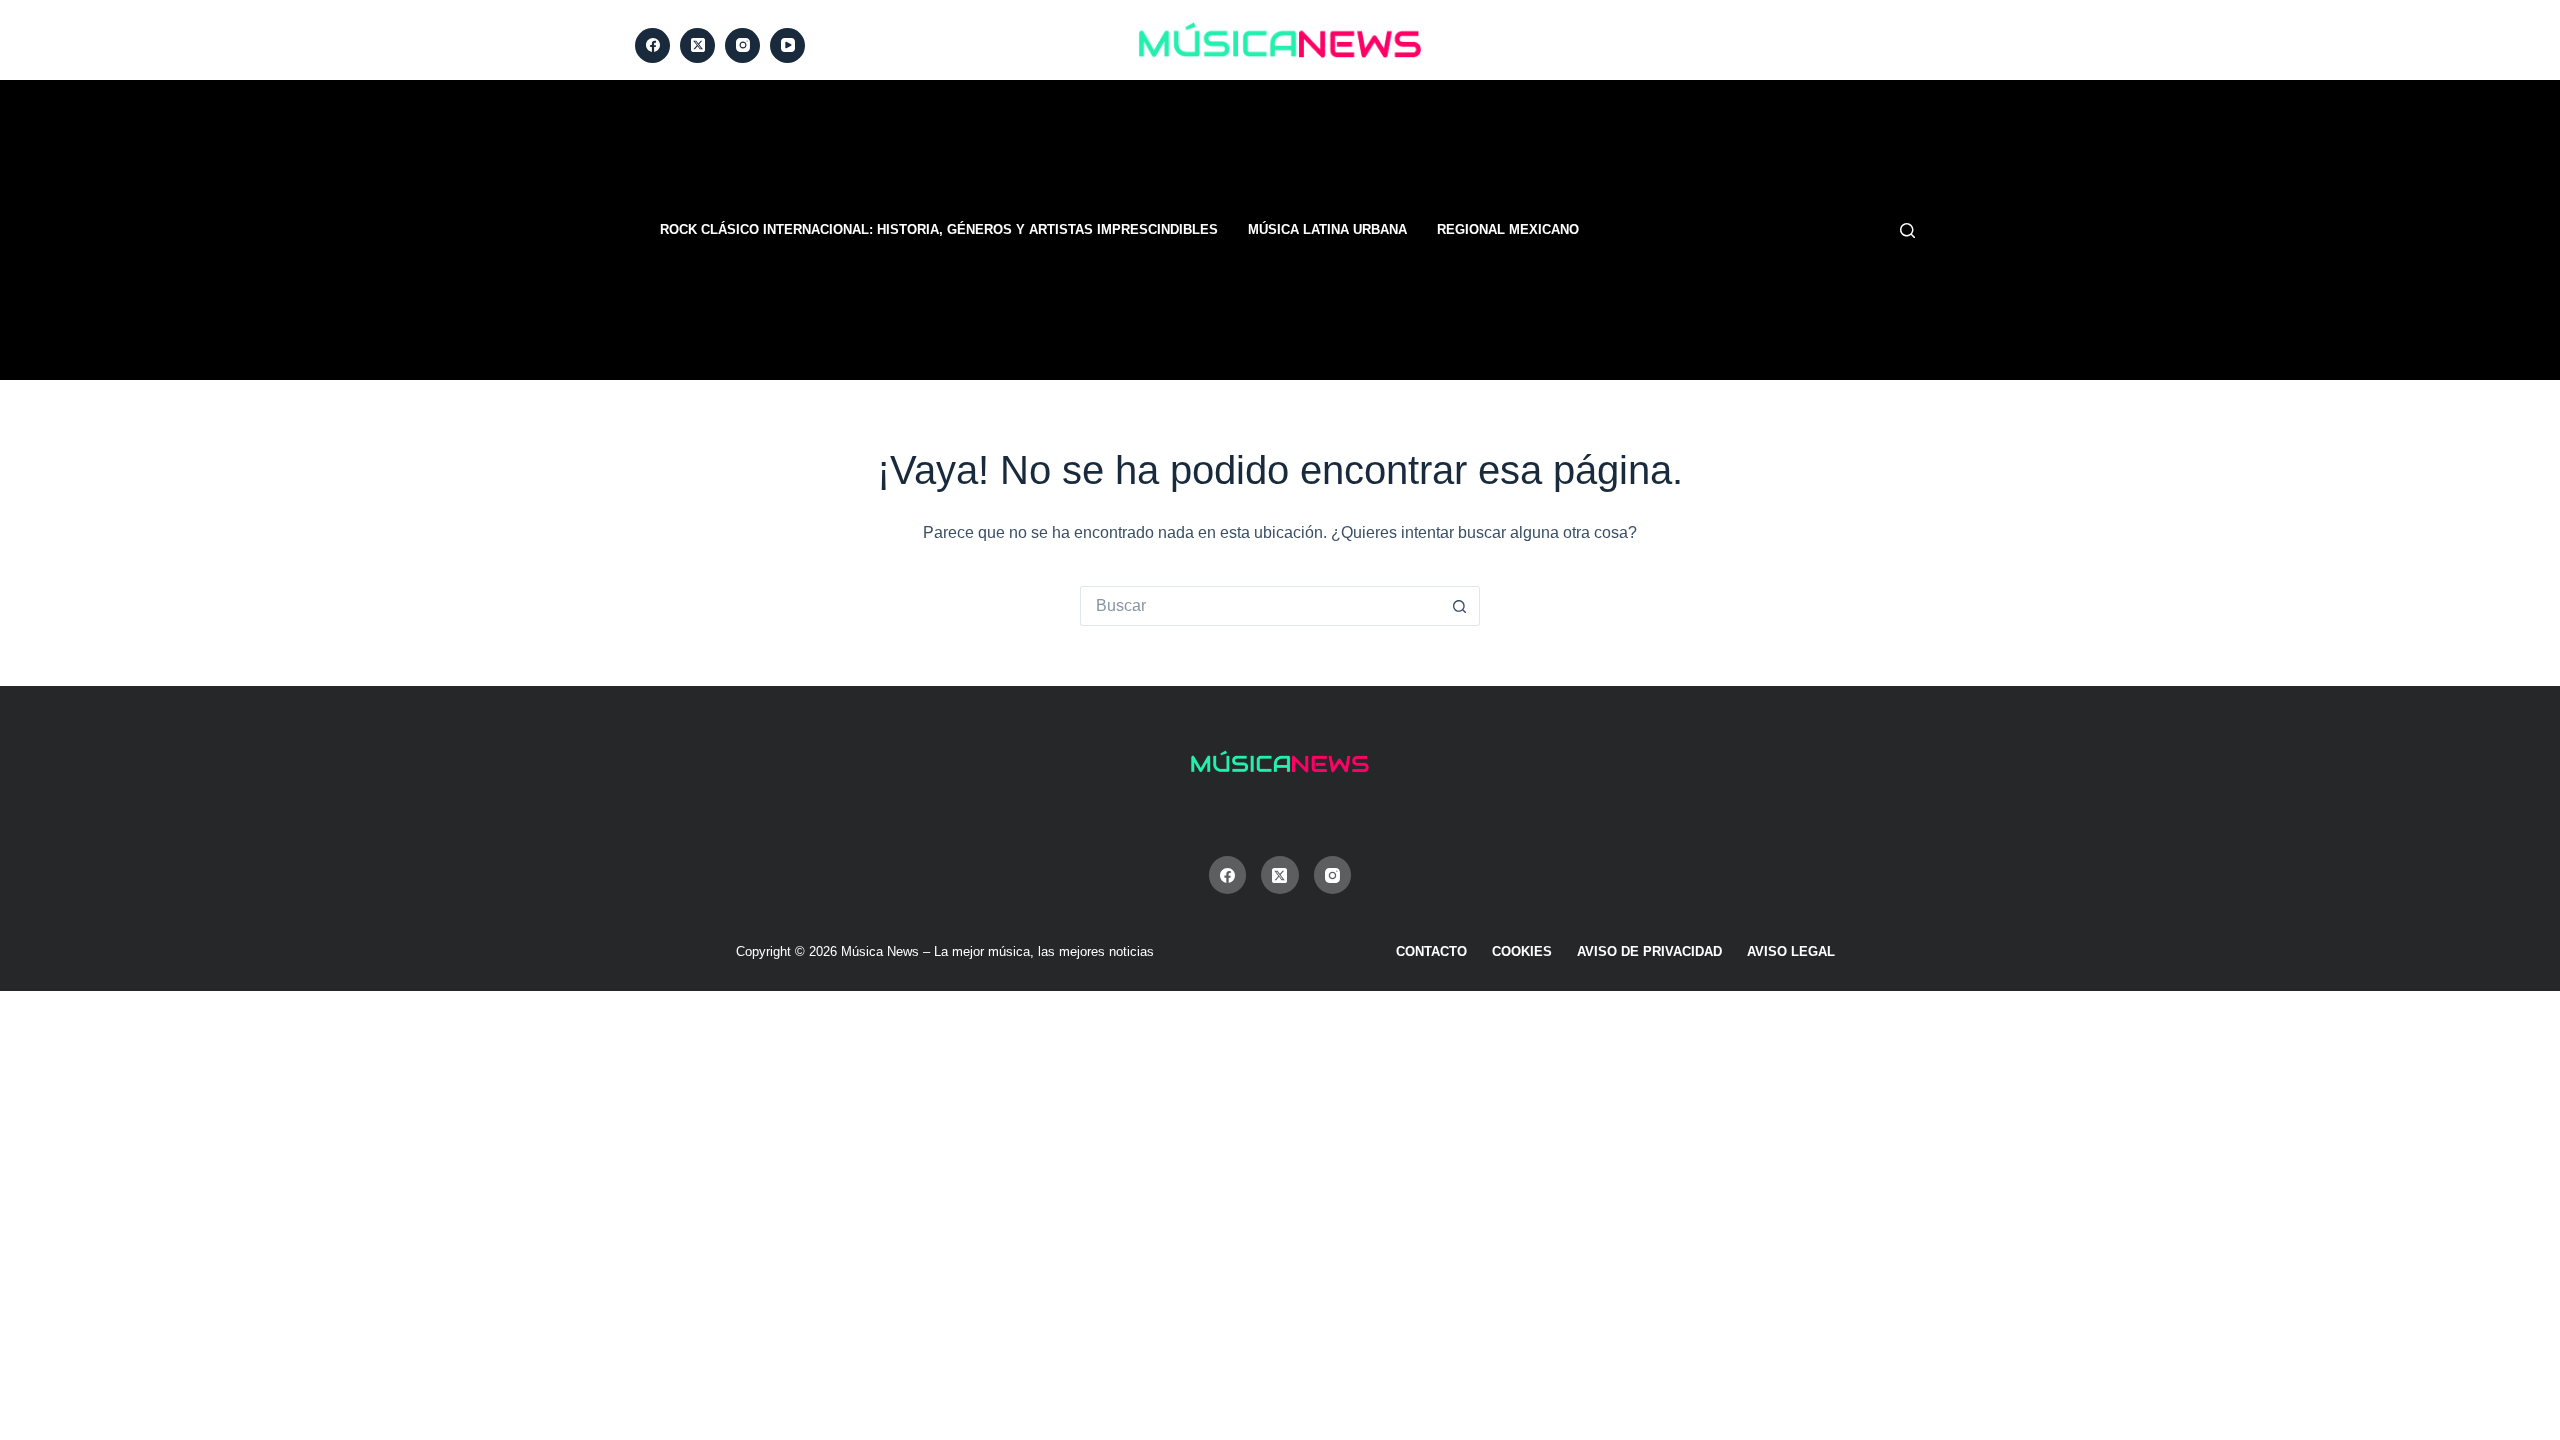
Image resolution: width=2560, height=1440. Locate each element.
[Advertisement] (1530, 230)
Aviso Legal (1791, 951)
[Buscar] (1907, 230)
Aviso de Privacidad (1649, 951)
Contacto (1431, 951)
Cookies (1522, 951)
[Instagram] (742, 45)
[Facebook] (652, 45)
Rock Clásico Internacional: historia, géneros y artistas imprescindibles (939, 229)
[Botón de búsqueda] (1460, 606)
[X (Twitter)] (697, 45)
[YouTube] (787, 45)
